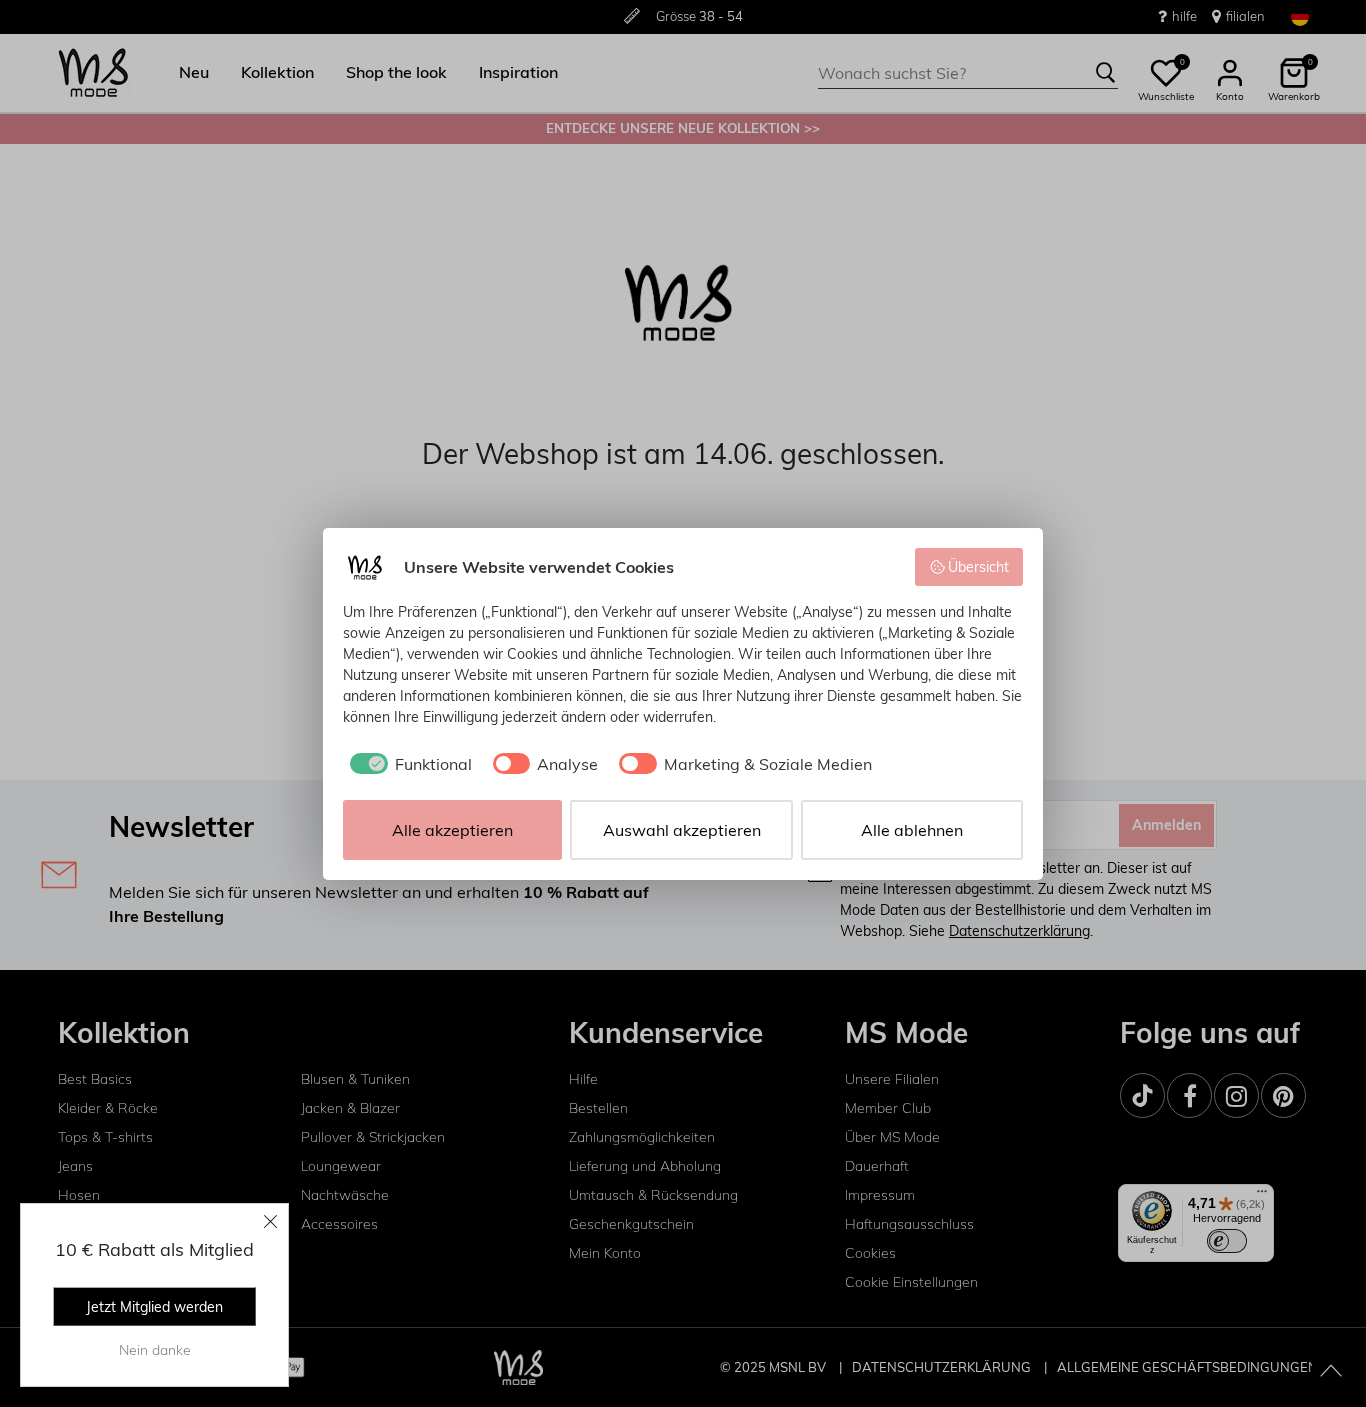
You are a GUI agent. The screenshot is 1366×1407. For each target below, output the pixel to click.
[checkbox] (407, 764)
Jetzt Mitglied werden (154, 1307)
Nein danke (155, 1350)
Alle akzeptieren (452, 830)
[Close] (271, 1221)
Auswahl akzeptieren (682, 830)
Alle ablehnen (912, 830)
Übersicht (978, 567)
